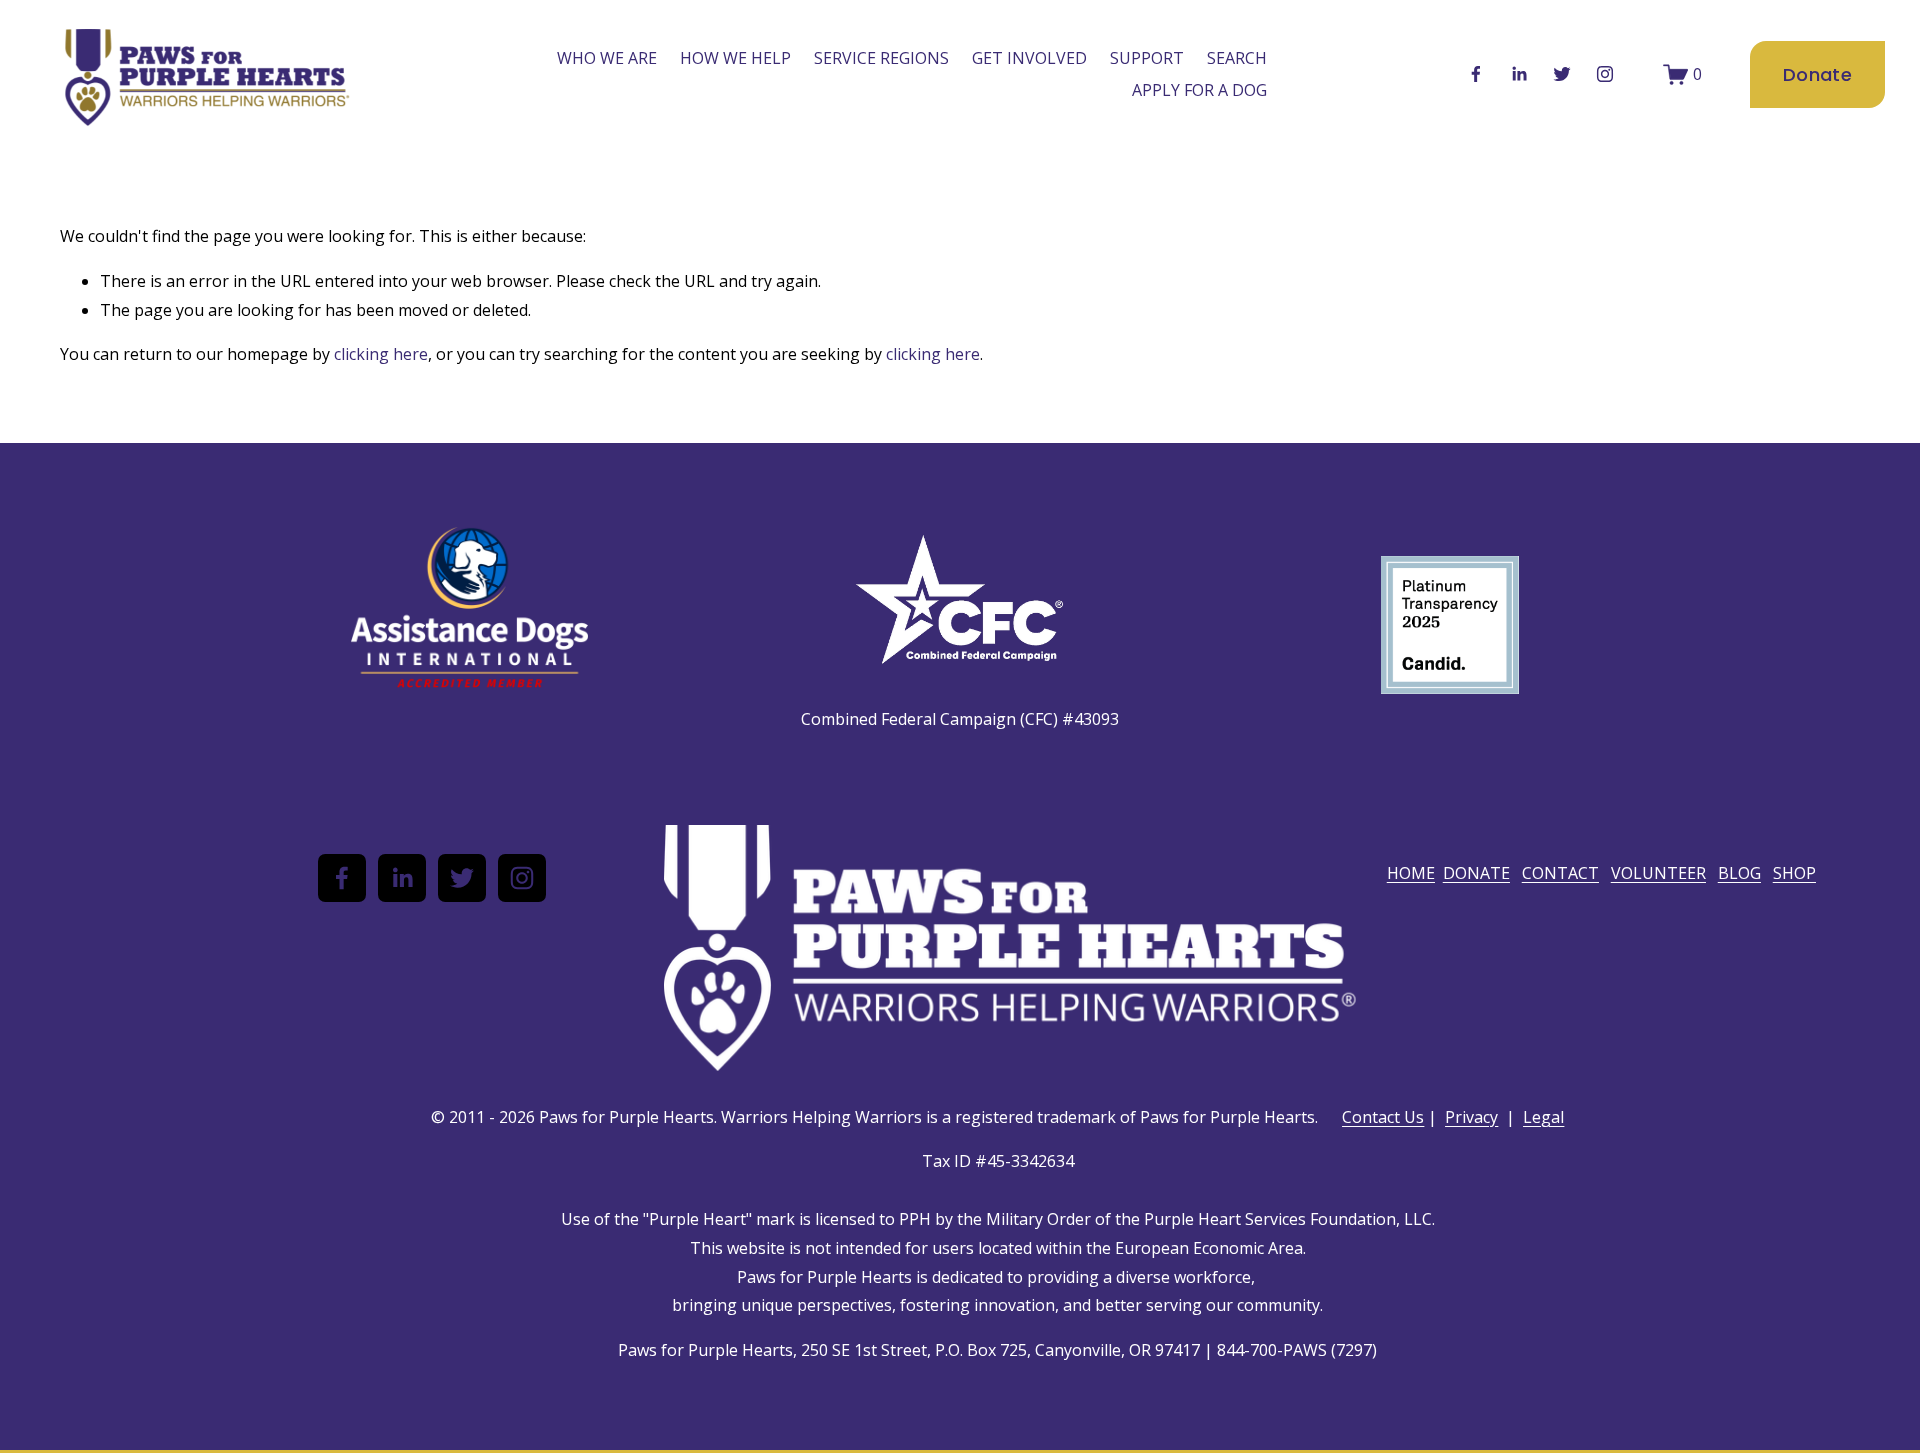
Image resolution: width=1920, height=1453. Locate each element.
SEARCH (1237, 58)
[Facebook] (1476, 74)
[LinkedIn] (1519, 74)
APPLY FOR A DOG (1199, 90)
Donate (1817, 74)
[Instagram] (1605, 74)
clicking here (381, 354)
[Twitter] (1562, 74)
